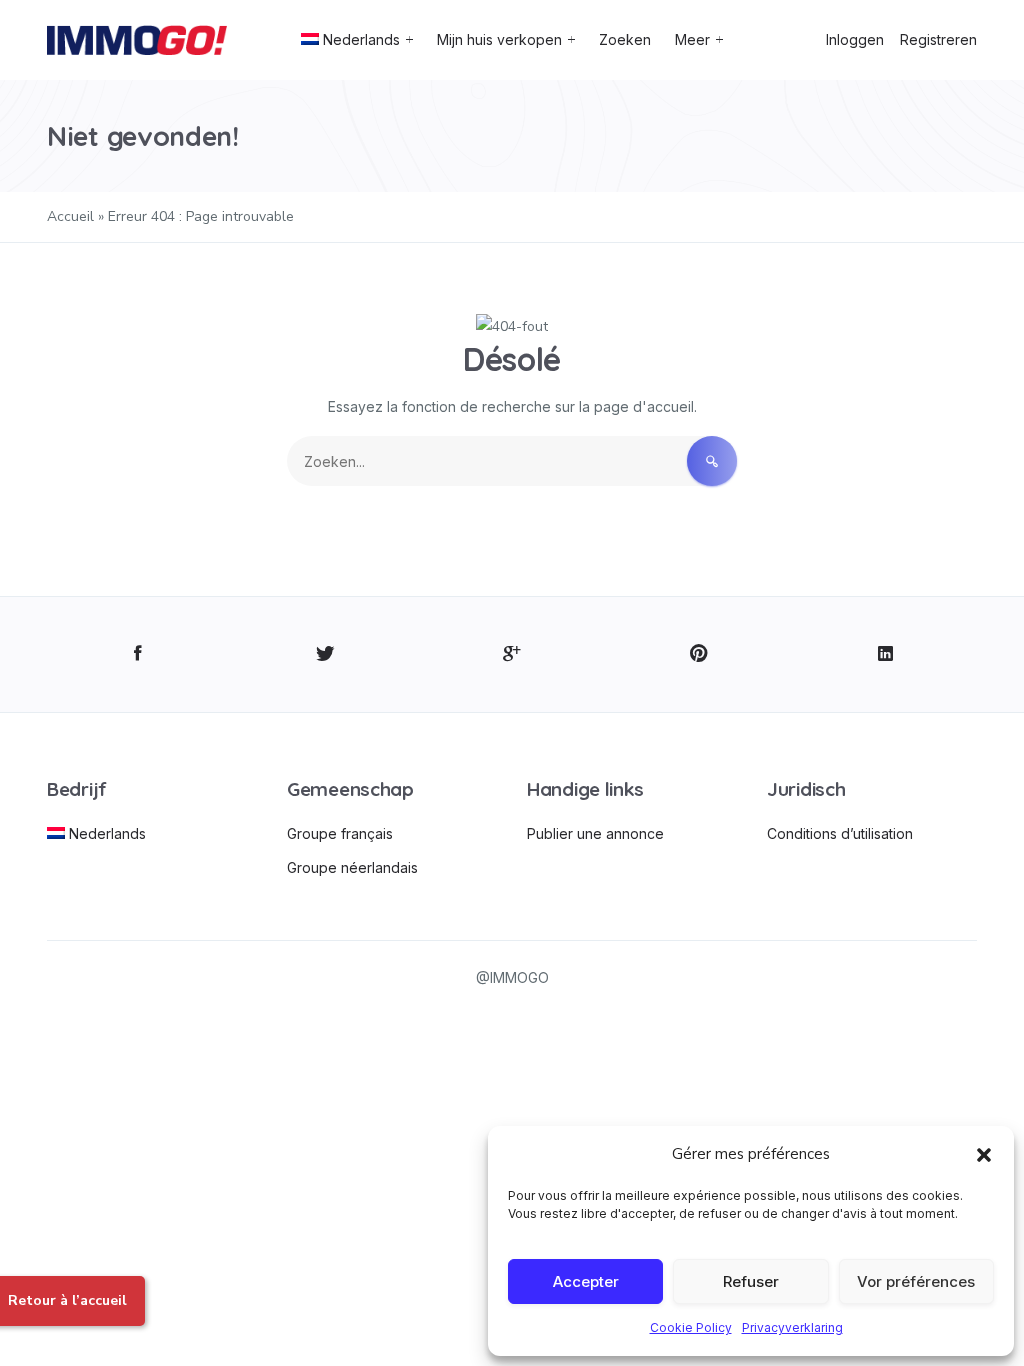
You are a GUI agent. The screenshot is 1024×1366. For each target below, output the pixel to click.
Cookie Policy (691, 1327)
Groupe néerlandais (352, 867)
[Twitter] (325, 654)
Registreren (938, 39)
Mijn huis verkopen (499, 39)
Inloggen (855, 39)
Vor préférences (916, 1281)
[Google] (512, 654)
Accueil (70, 216)
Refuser (751, 1281)
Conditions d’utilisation (840, 833)
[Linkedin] (885, 654)
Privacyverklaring (792, 1327)
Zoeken (625, 39)
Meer (692, 39)
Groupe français (340, 833)
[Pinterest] (698, 654)
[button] (984, 1154)
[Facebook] (138, 654)
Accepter (586, 1281)
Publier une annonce (595, 833)
